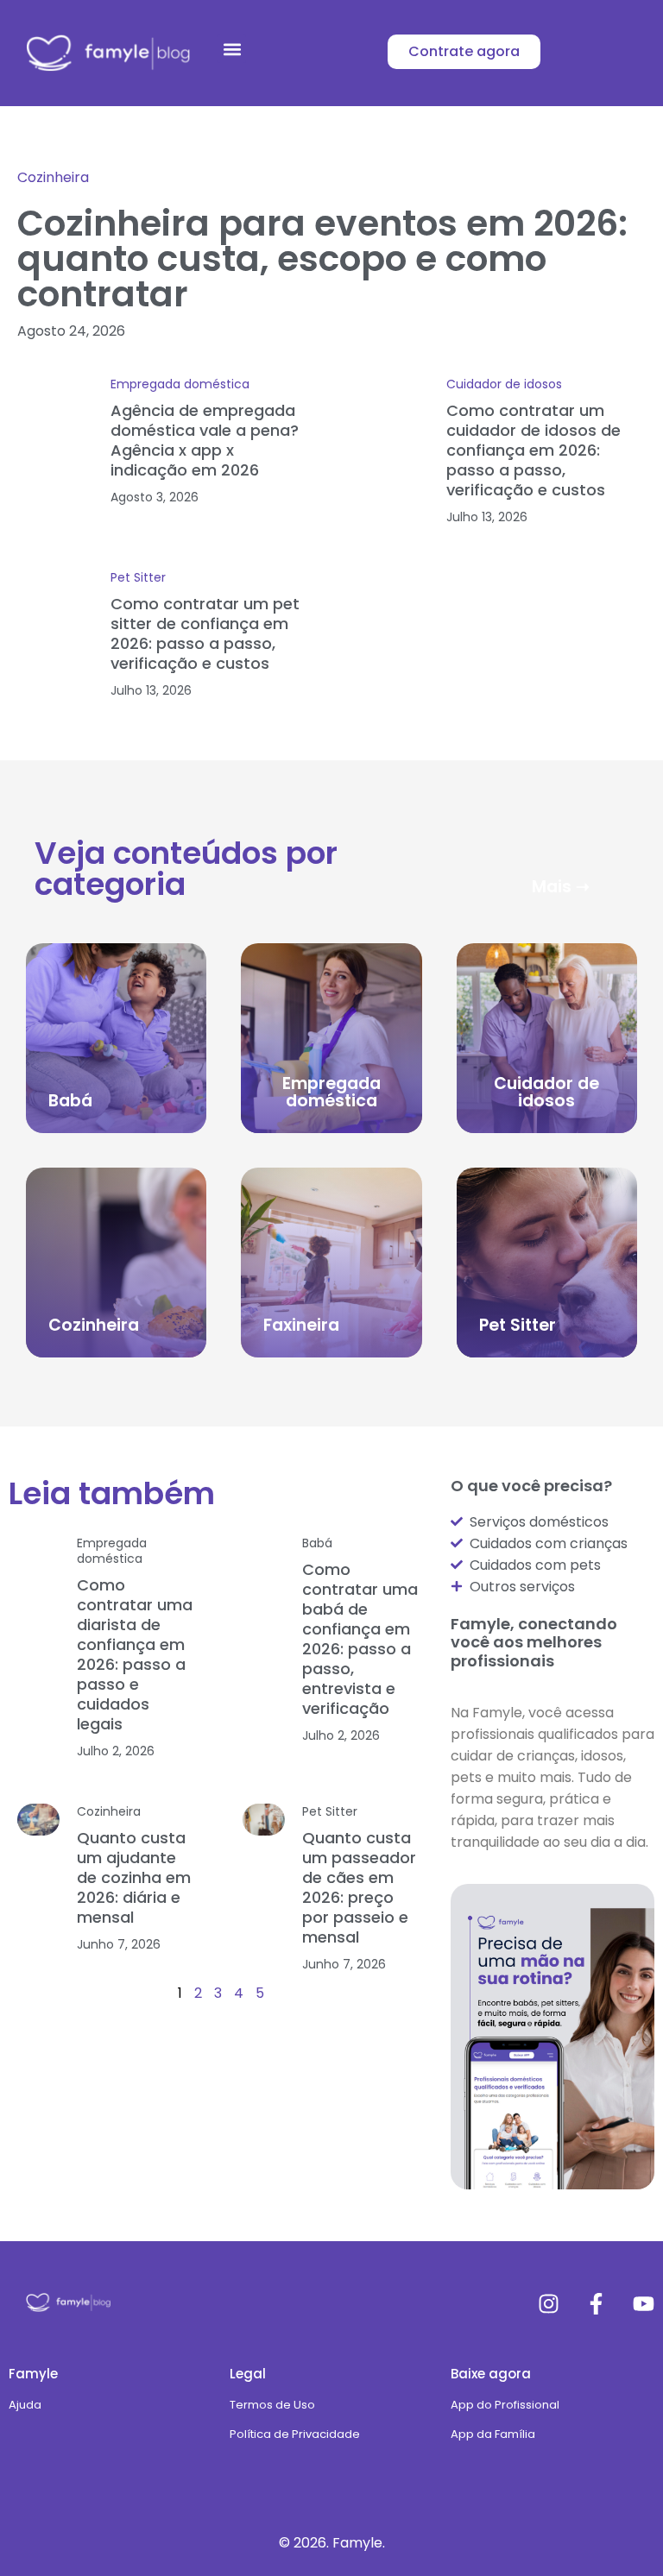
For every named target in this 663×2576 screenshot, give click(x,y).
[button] (232, 49)
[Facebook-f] (596, 2304)
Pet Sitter (138, 577)
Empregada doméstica (180, 384)
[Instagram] (549, 2304)
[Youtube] (644, 2304)
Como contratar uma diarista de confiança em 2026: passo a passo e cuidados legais (135, 1654)
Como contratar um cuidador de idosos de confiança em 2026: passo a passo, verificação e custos (534, 450)
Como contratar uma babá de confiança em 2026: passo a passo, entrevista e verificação (360, 1639)
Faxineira (301, 1325)
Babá (70, 1101)
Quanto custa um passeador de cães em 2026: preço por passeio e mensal (359, 1887)
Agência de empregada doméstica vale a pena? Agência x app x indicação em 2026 (205, 440)
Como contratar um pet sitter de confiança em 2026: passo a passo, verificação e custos (205, 633)
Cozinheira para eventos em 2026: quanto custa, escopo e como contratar (322, 258)
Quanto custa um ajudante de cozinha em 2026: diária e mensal (134, 1877)
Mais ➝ (561, 887)
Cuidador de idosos (504, 384)
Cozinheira (53, 177)
